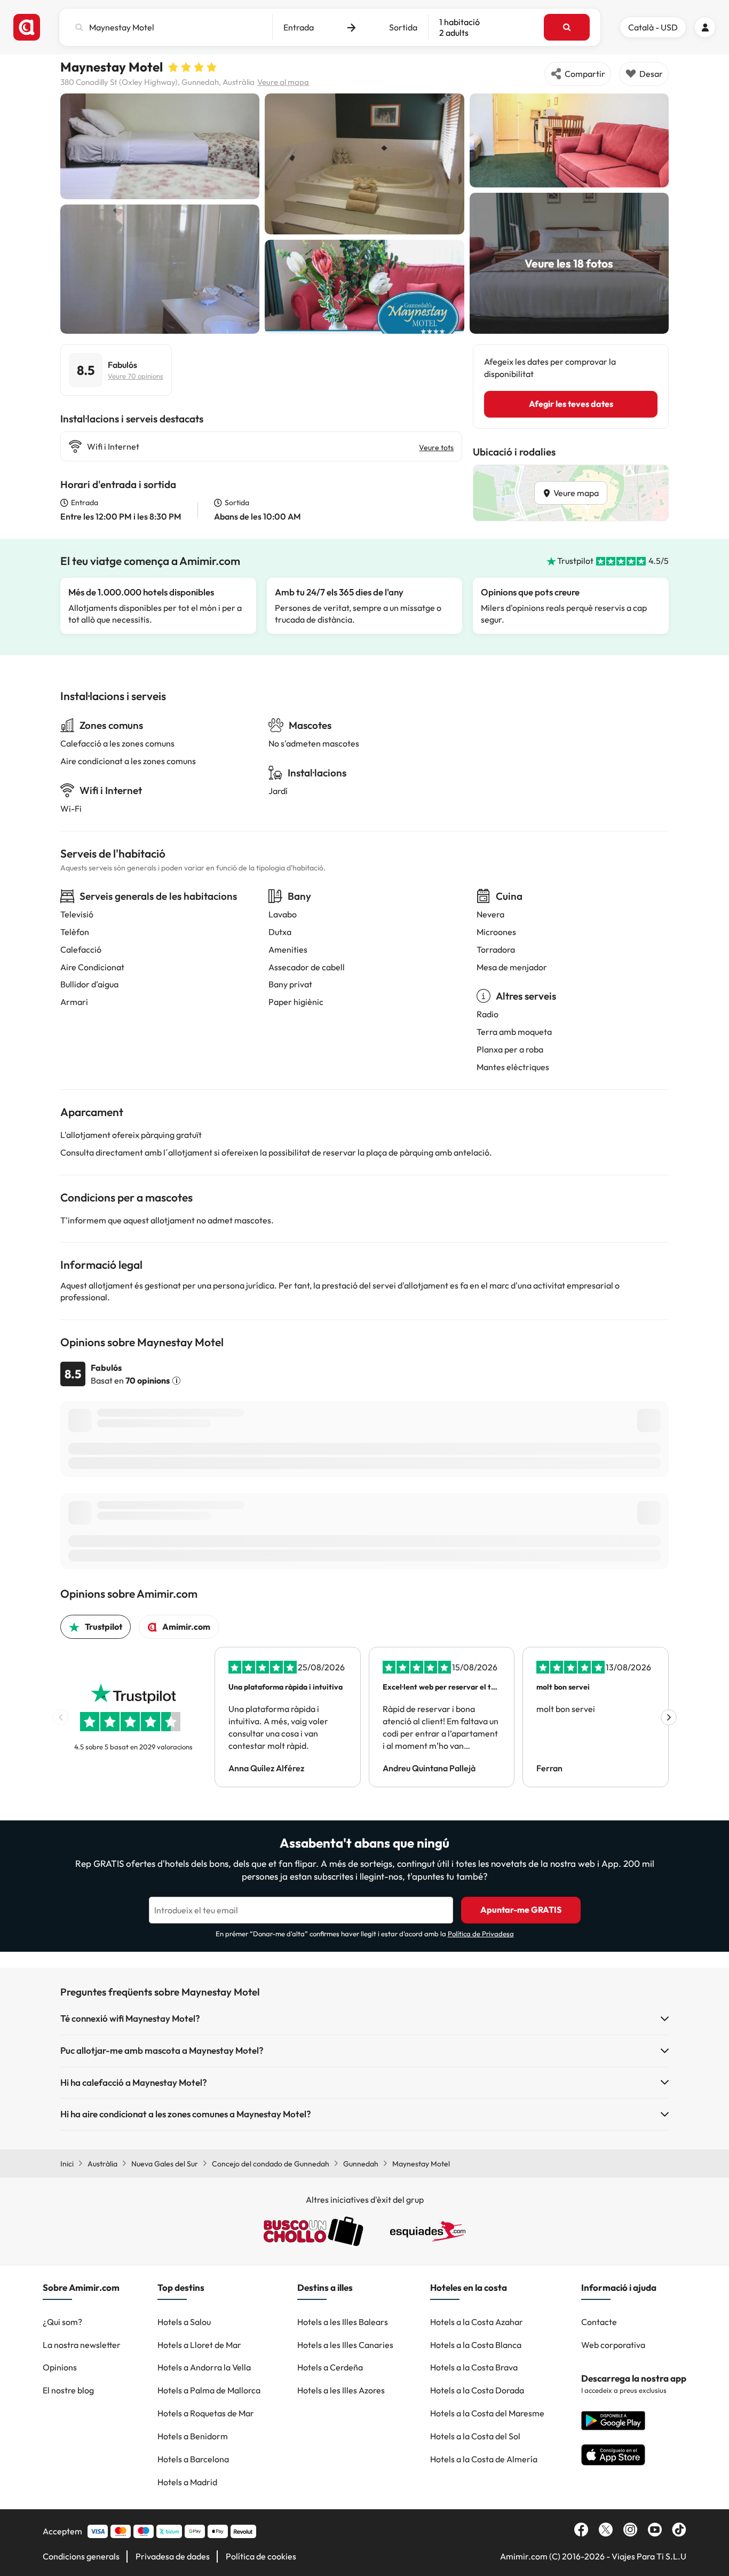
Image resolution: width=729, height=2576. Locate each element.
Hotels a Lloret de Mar (199, 2345)
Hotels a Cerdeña (330, 2367)
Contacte (599, 2322)
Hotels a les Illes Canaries (345, 2345)
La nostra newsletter (82, 2345)
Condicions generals (81, 2556)
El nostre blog (68, 2390)
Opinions (60, 2367)
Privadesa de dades (173, 2556)
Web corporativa (613, 2345)
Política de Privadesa (481, 1934)
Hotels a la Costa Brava (474, 2367)
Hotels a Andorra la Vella (204, 2367)
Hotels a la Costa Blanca (476, 2345)
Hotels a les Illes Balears (343, 2322)
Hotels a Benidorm (193, 2436)
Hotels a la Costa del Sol (475, 2436)
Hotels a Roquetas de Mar (206, 2413)
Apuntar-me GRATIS (521, 1910)
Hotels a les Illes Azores (341, 2390)
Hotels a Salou (184, 2322)
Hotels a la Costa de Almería (484, 2459)
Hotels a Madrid (187, 2482)
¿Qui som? (62, 2322)
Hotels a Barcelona (193, 2459)
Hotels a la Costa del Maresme (487, 2413)
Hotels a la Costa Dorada (477, 2390)
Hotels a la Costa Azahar (477, 2322)
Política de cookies (261, 2556)
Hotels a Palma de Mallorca (209, 2390)
